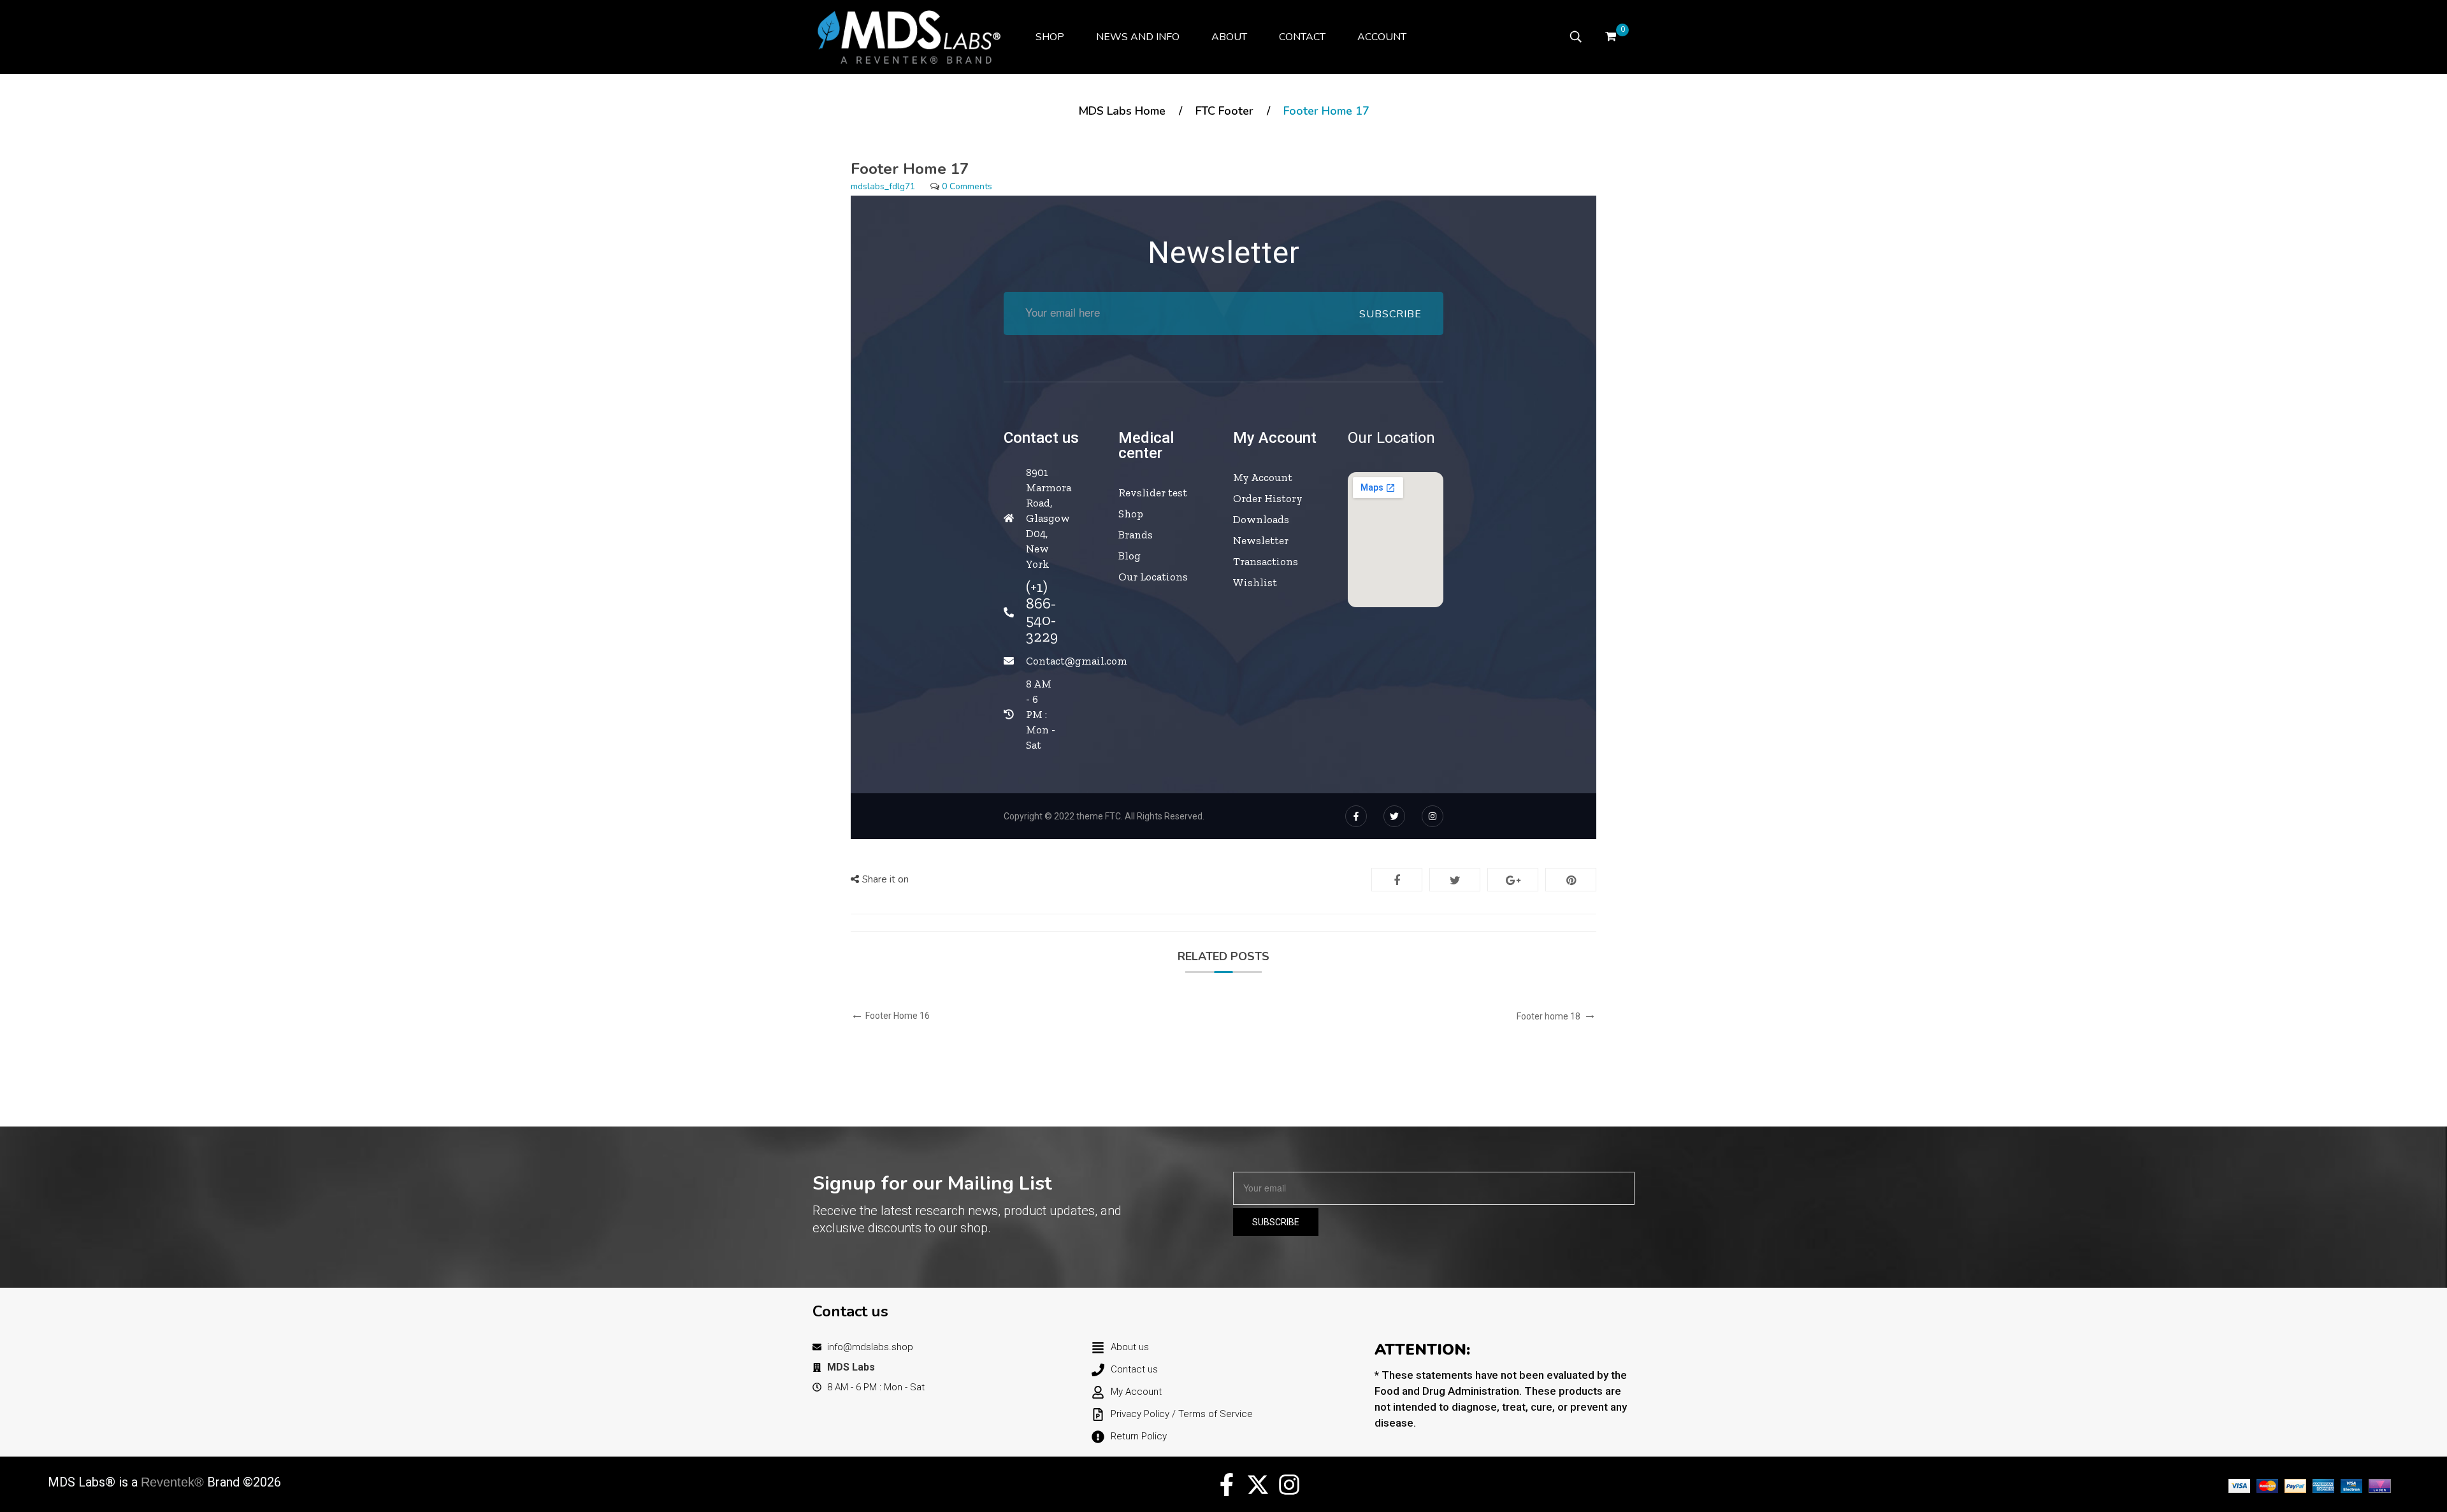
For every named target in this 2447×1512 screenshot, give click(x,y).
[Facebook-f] (1356, 816)
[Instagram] (1433, 816)
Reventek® (172, 1482)
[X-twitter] (1258, 1485)
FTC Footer (1224, 111)
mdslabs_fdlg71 (883, 186)
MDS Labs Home (1122, 111)
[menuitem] (1050, 37)
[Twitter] (1394, 816)
